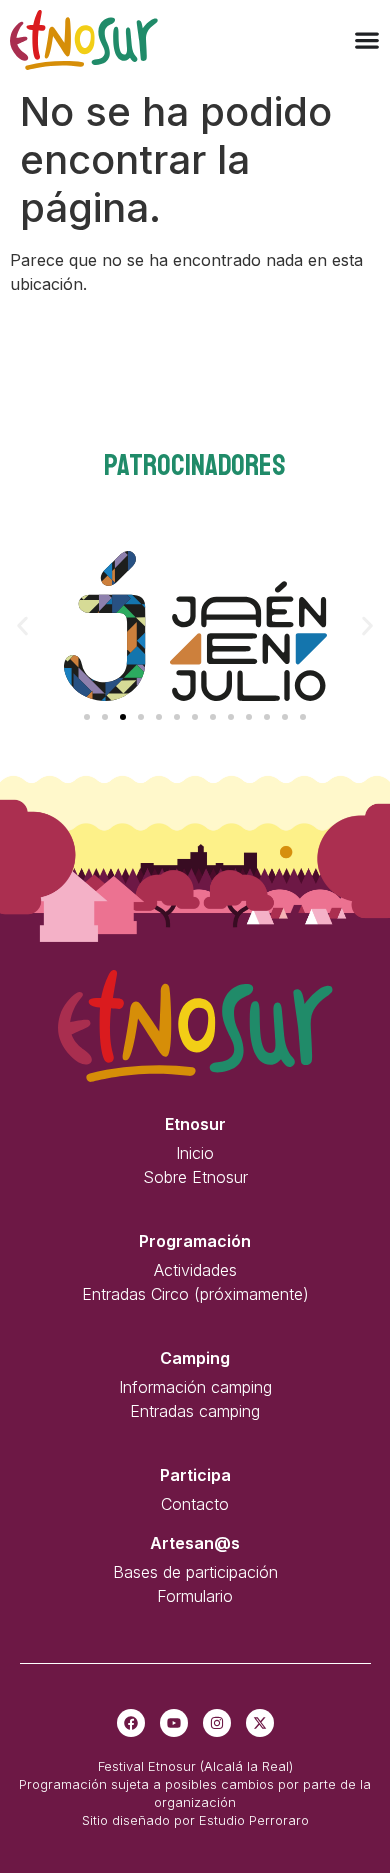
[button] (22, 626)
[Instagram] (217, 1723)
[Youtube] (174, 1723)
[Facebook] (131, 1723)
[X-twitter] (260, 1723)
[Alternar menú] (367, 40)
